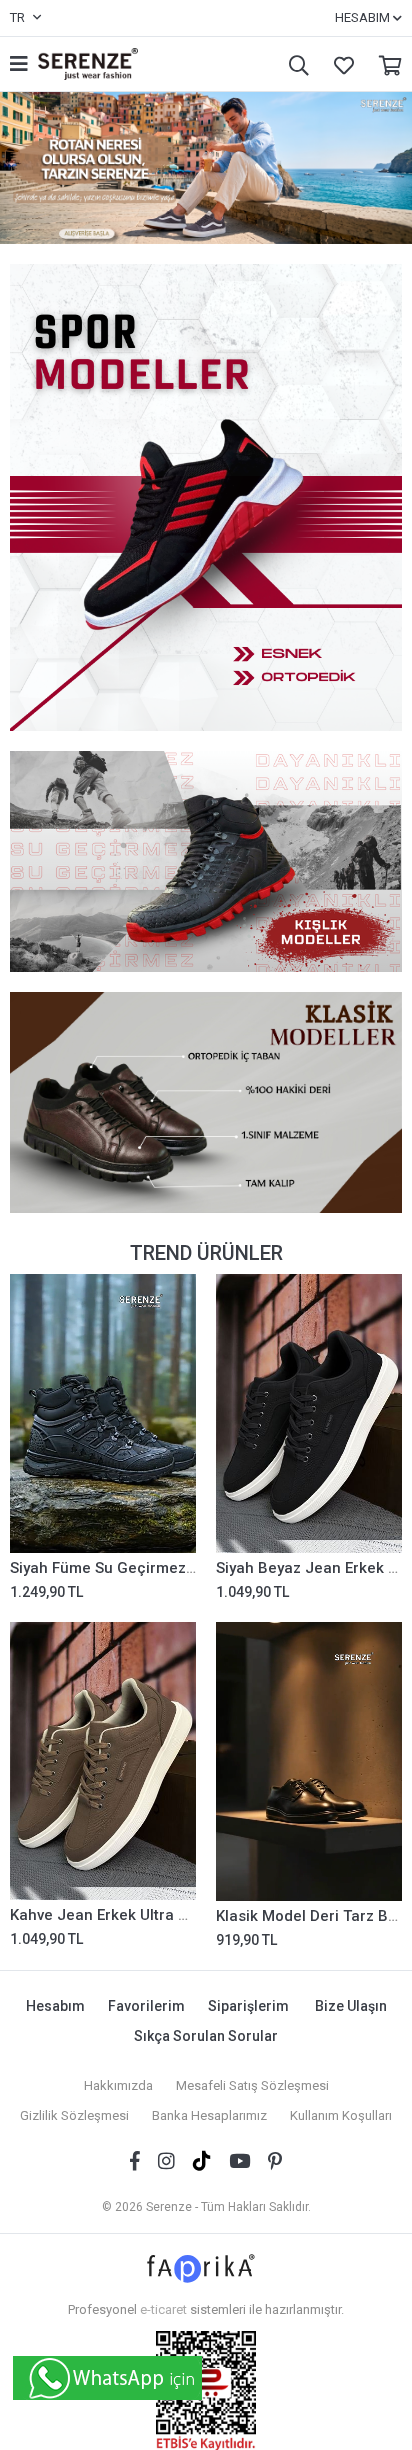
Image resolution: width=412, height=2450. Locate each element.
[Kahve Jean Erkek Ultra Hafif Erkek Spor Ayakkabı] (103, 1761)
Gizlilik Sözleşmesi (74, 2115)
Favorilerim (339, 64)
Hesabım (55, 2006)
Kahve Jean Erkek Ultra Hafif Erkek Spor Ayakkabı (187, 1915)
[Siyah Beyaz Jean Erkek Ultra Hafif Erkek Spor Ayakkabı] (309, 1413)
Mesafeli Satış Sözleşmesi (252, 2085)
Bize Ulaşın (351, 2006)
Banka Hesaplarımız (209, 2115)
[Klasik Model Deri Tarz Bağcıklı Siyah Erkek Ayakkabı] (309, 1761)
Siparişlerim (248, 2006)
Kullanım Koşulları (341, 2115)
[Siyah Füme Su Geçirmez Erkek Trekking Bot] (103, 1413)
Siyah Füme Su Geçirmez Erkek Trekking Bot (166, 1568)
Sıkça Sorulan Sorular (206, 2036)
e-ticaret (163, 2309)
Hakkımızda (118, 2085)
